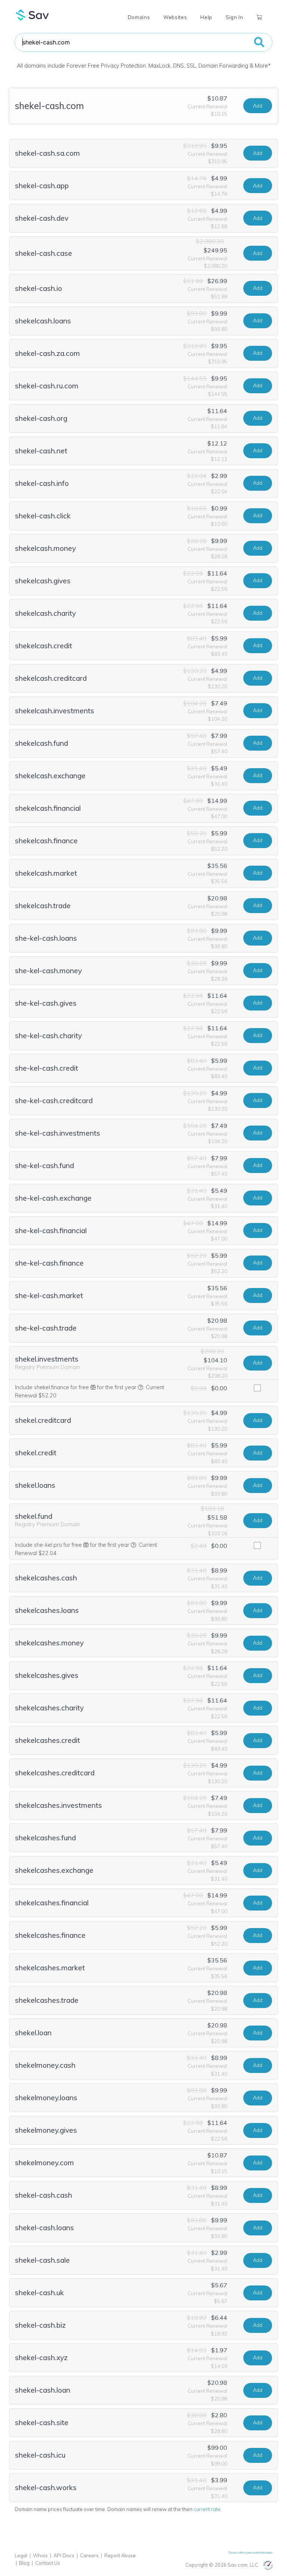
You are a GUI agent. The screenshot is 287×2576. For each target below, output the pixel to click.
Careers (89, 2555)
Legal (21, 2555)
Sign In (234, 17)
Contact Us (48, 2563)
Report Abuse (120, 2555)
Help (206, 17)
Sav (33, 15)
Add (258, 106)
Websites (175, 17)
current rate (207, 2509)
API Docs (64, 2555)
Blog (24, 2563)
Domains (139, 17)
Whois (40, 2555)
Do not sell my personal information (251, 2552)
